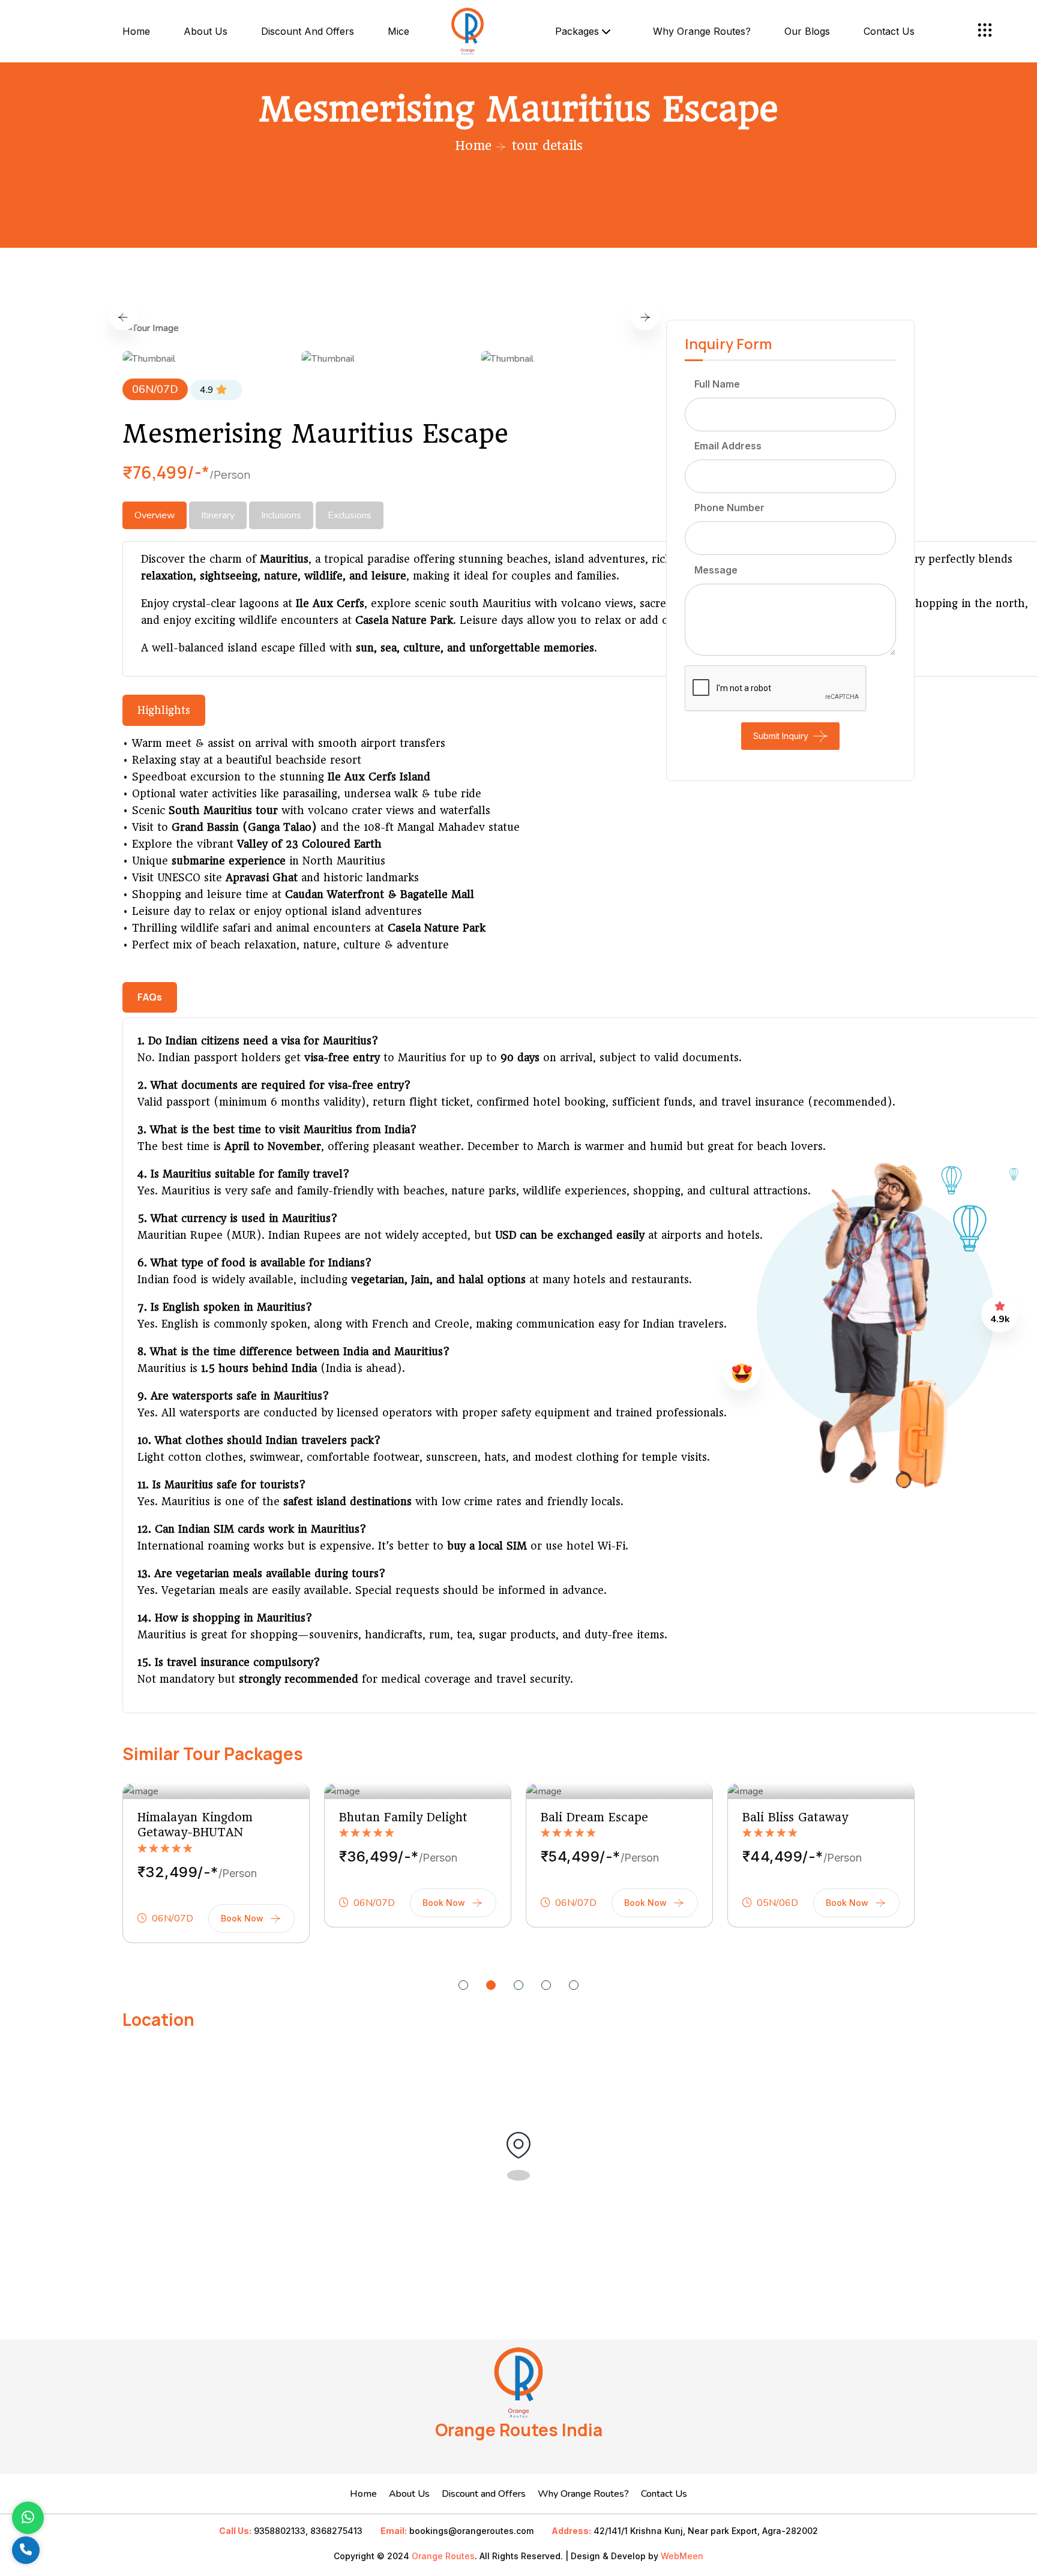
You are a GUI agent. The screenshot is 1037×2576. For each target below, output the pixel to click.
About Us (206, 31)
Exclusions (350, 515)
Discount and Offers (308, 31)
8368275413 (336, 2531)
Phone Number (729, 508)
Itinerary (218, 515)
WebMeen (682, 2556)
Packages (579, 31)
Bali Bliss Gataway (795, 1817)
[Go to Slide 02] (491, 1985)
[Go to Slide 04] (546, 1985)
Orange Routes (443, 2556)
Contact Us (664, 2494)
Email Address (728, 446)
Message (716, 570)
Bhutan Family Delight (403, 1817)
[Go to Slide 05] (574, 1985)
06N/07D (155, 389)
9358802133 (280, 2531)
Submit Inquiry (781, 736)
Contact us (889, 31)
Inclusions (281, 515)
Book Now (242, 1918)
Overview (155, 515)
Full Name (717, 384)
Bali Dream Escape (594, 1817)
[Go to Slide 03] (518, 1985)
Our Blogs (807, 31)
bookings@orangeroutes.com (471, 2531)
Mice (398, 31)
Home (136, 31)
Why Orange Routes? (702, 31)
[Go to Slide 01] (463, 1985)
